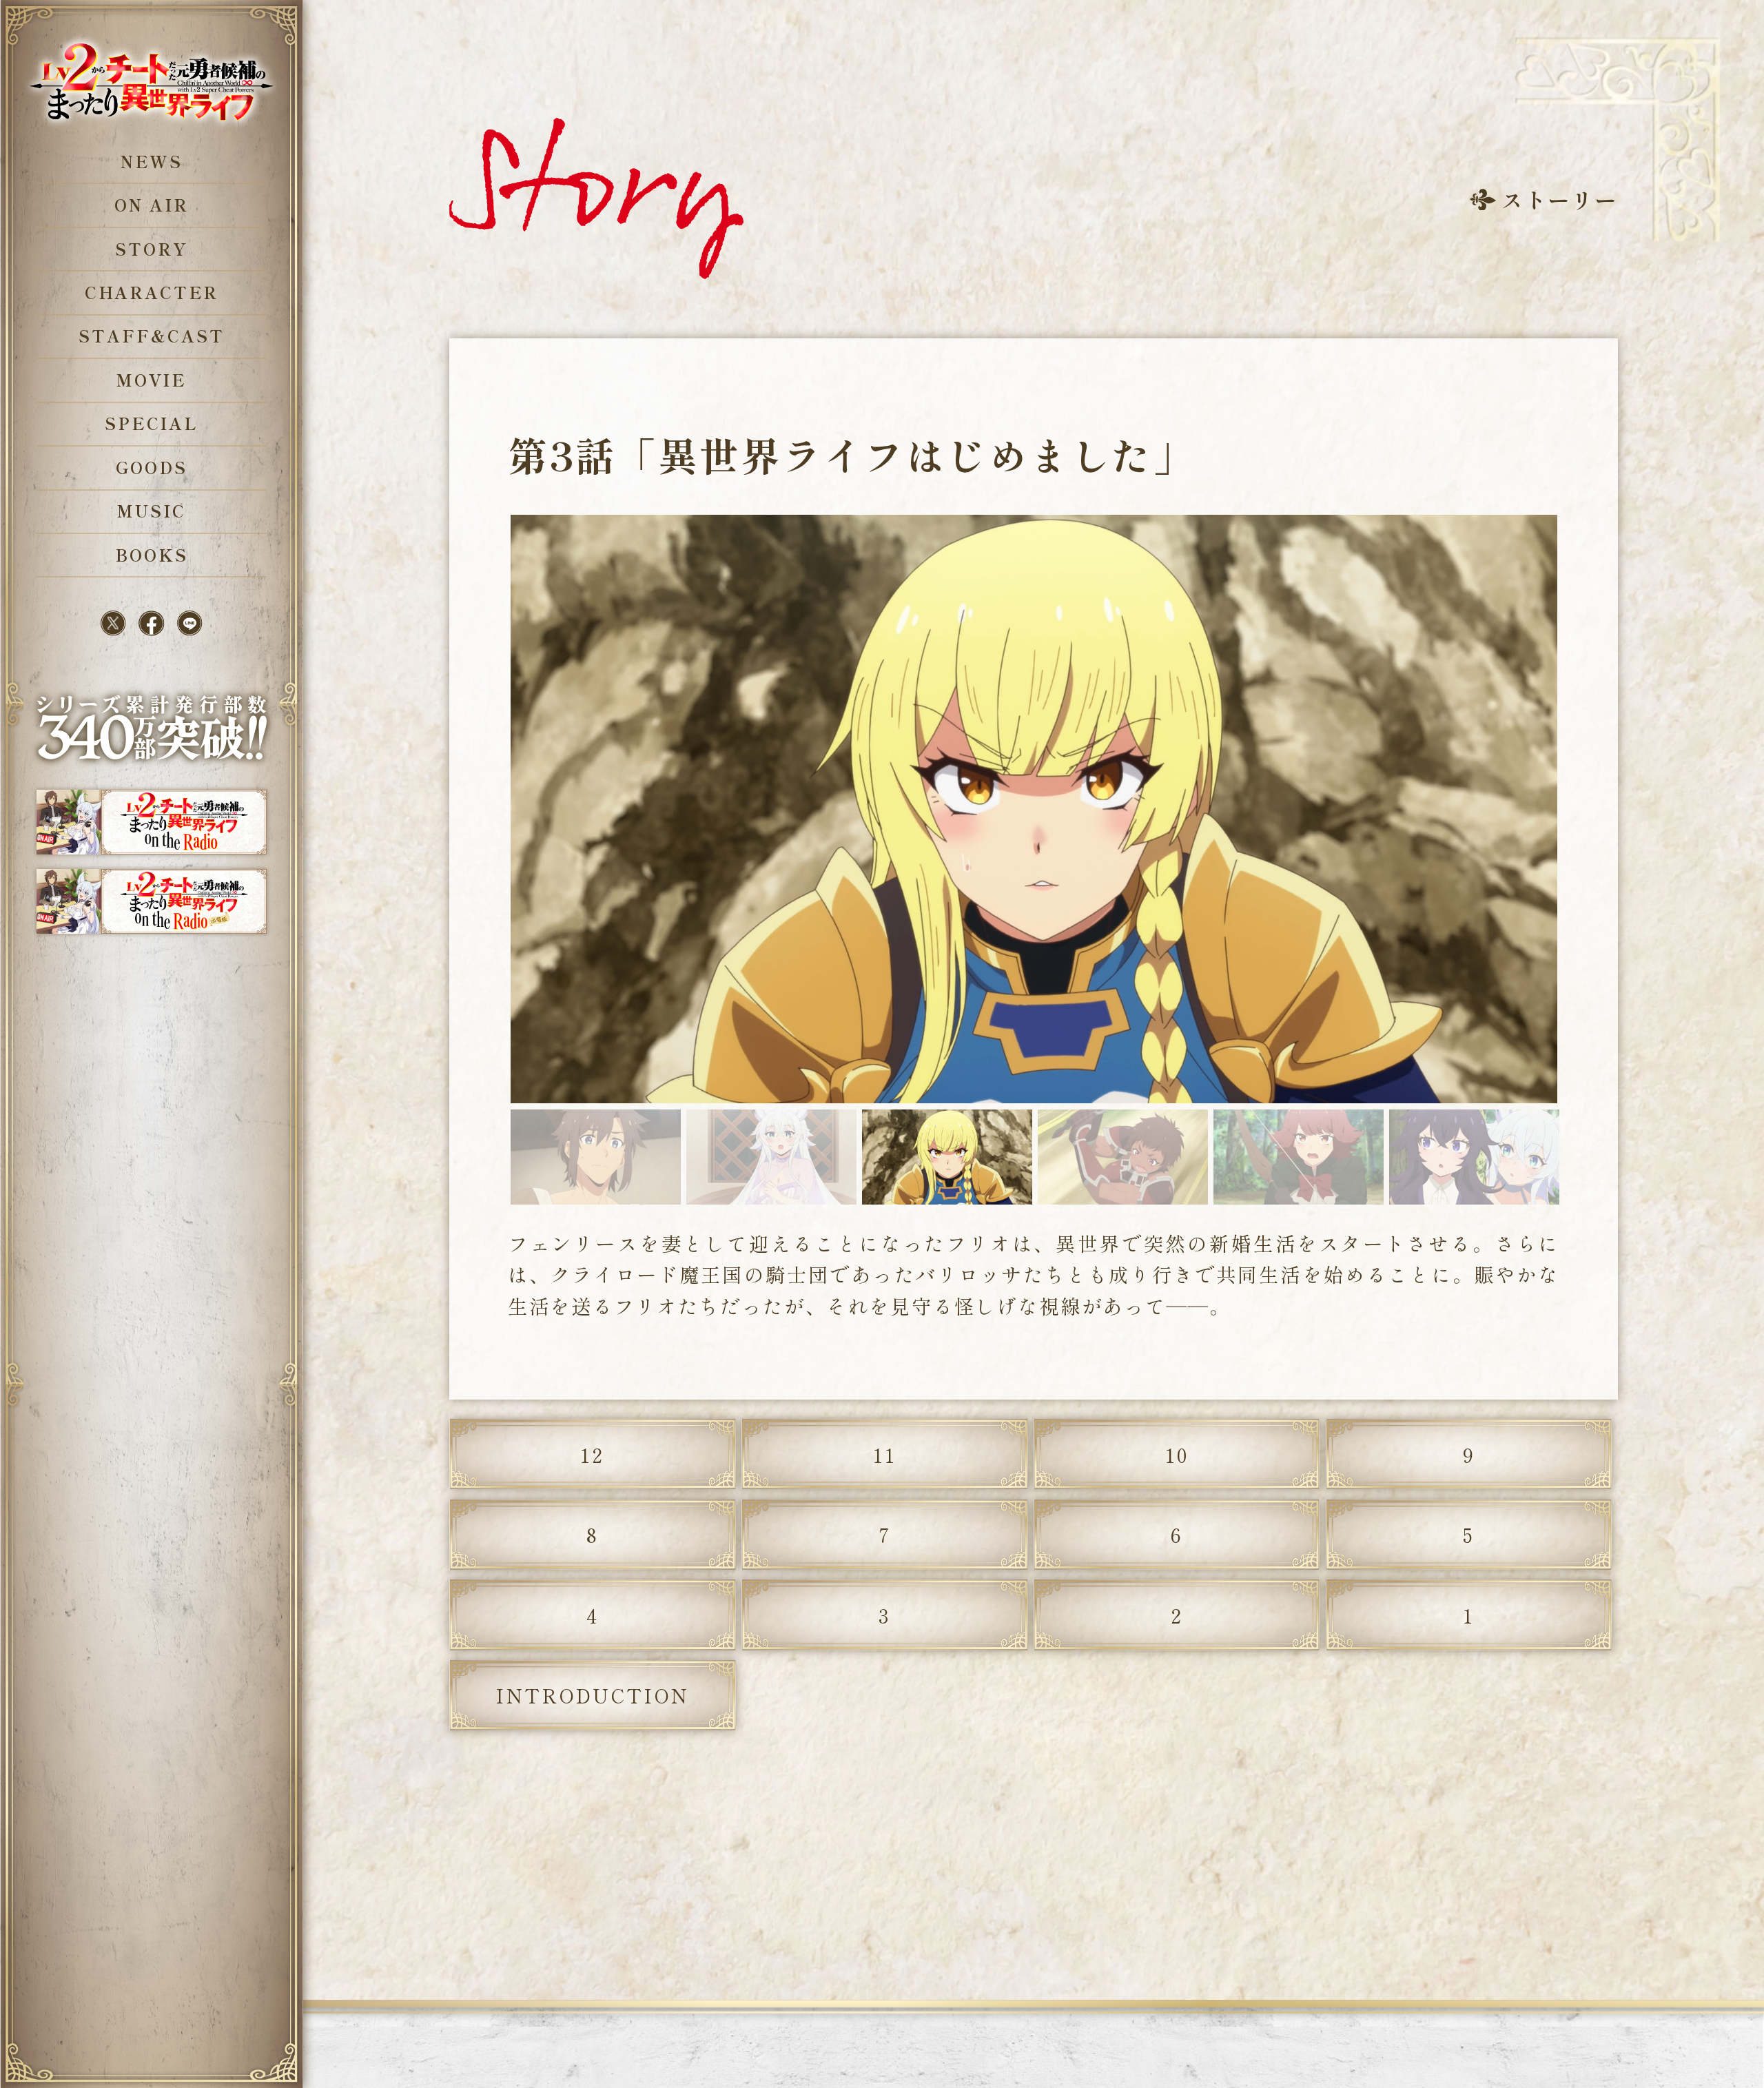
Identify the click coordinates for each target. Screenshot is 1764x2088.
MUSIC (151, 511)
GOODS (151, 467)
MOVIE (152, 380)
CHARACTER (152, 292)
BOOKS (151, 555)
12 (592, 1454)
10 (1177, 1454)
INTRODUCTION (592, 1695)
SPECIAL (152, 423)
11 (885, 1454)
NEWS (152, 161)
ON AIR (151, 205)
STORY (151, 249)
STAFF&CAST (151, 336)
